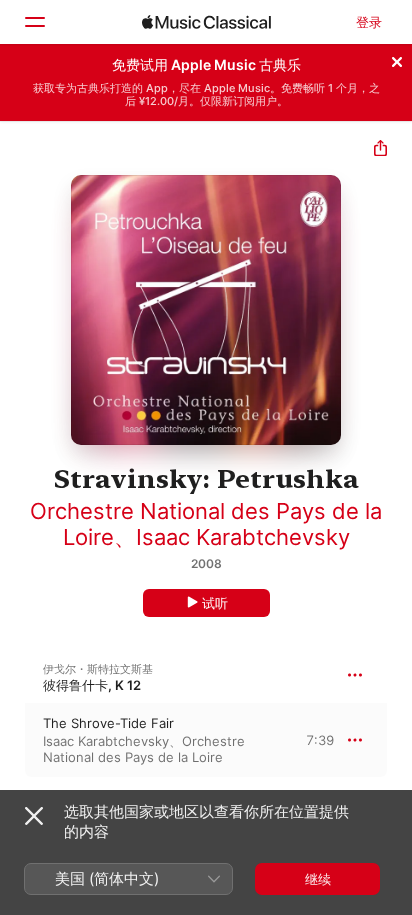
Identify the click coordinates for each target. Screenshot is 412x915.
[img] (206, 22)
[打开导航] (34, 22)
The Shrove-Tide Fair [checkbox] (108, 723)
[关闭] (397, 59)
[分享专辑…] (380, 150)
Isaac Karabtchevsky (243, 537)
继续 (318, 879)
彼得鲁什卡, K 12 (92, 685)
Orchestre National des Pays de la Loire (144, 749)
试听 (215, 603)
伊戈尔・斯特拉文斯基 (98, 669)
